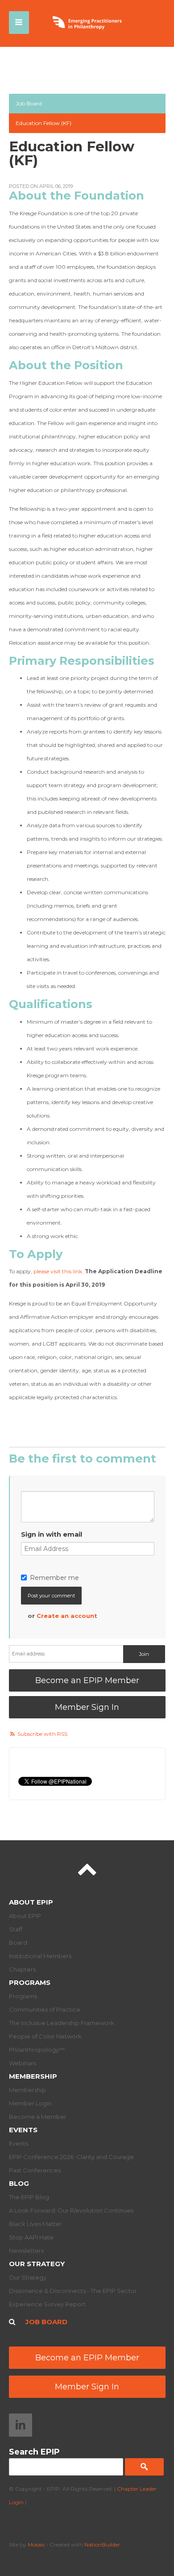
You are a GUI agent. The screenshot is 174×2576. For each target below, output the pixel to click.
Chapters (22, 1969)
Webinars (23, 2063)
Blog (19, 2183)
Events (23, 2130)
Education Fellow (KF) (43, 123)
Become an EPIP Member (87, 1680)
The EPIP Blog (29, 2197)
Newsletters (26, 2251)
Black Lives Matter (35, 2224)
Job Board (29, 103)
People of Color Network (45, 2036)
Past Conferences (35, 2170)
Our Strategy (37, 2264)
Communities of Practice (45, 2009)
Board (18, 1942)
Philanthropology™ (37, 2050)
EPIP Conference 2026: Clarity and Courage (71, 2157)
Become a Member (38, 2117)
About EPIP (31, 1902)
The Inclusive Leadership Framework (62, 2023)
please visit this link (58, 1271)
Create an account (67, 1616)
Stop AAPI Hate (31, 2237)
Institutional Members (40, 1956)
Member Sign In (87, 1707)
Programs (30, 1982)
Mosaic (36, 2545)
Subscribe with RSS (42, 1734)
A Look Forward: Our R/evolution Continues (71, 2210)
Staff (16, 1929)
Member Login (30, 2103)
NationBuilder (102, 2545)
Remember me (54, 1578)
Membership (33, 2076)
